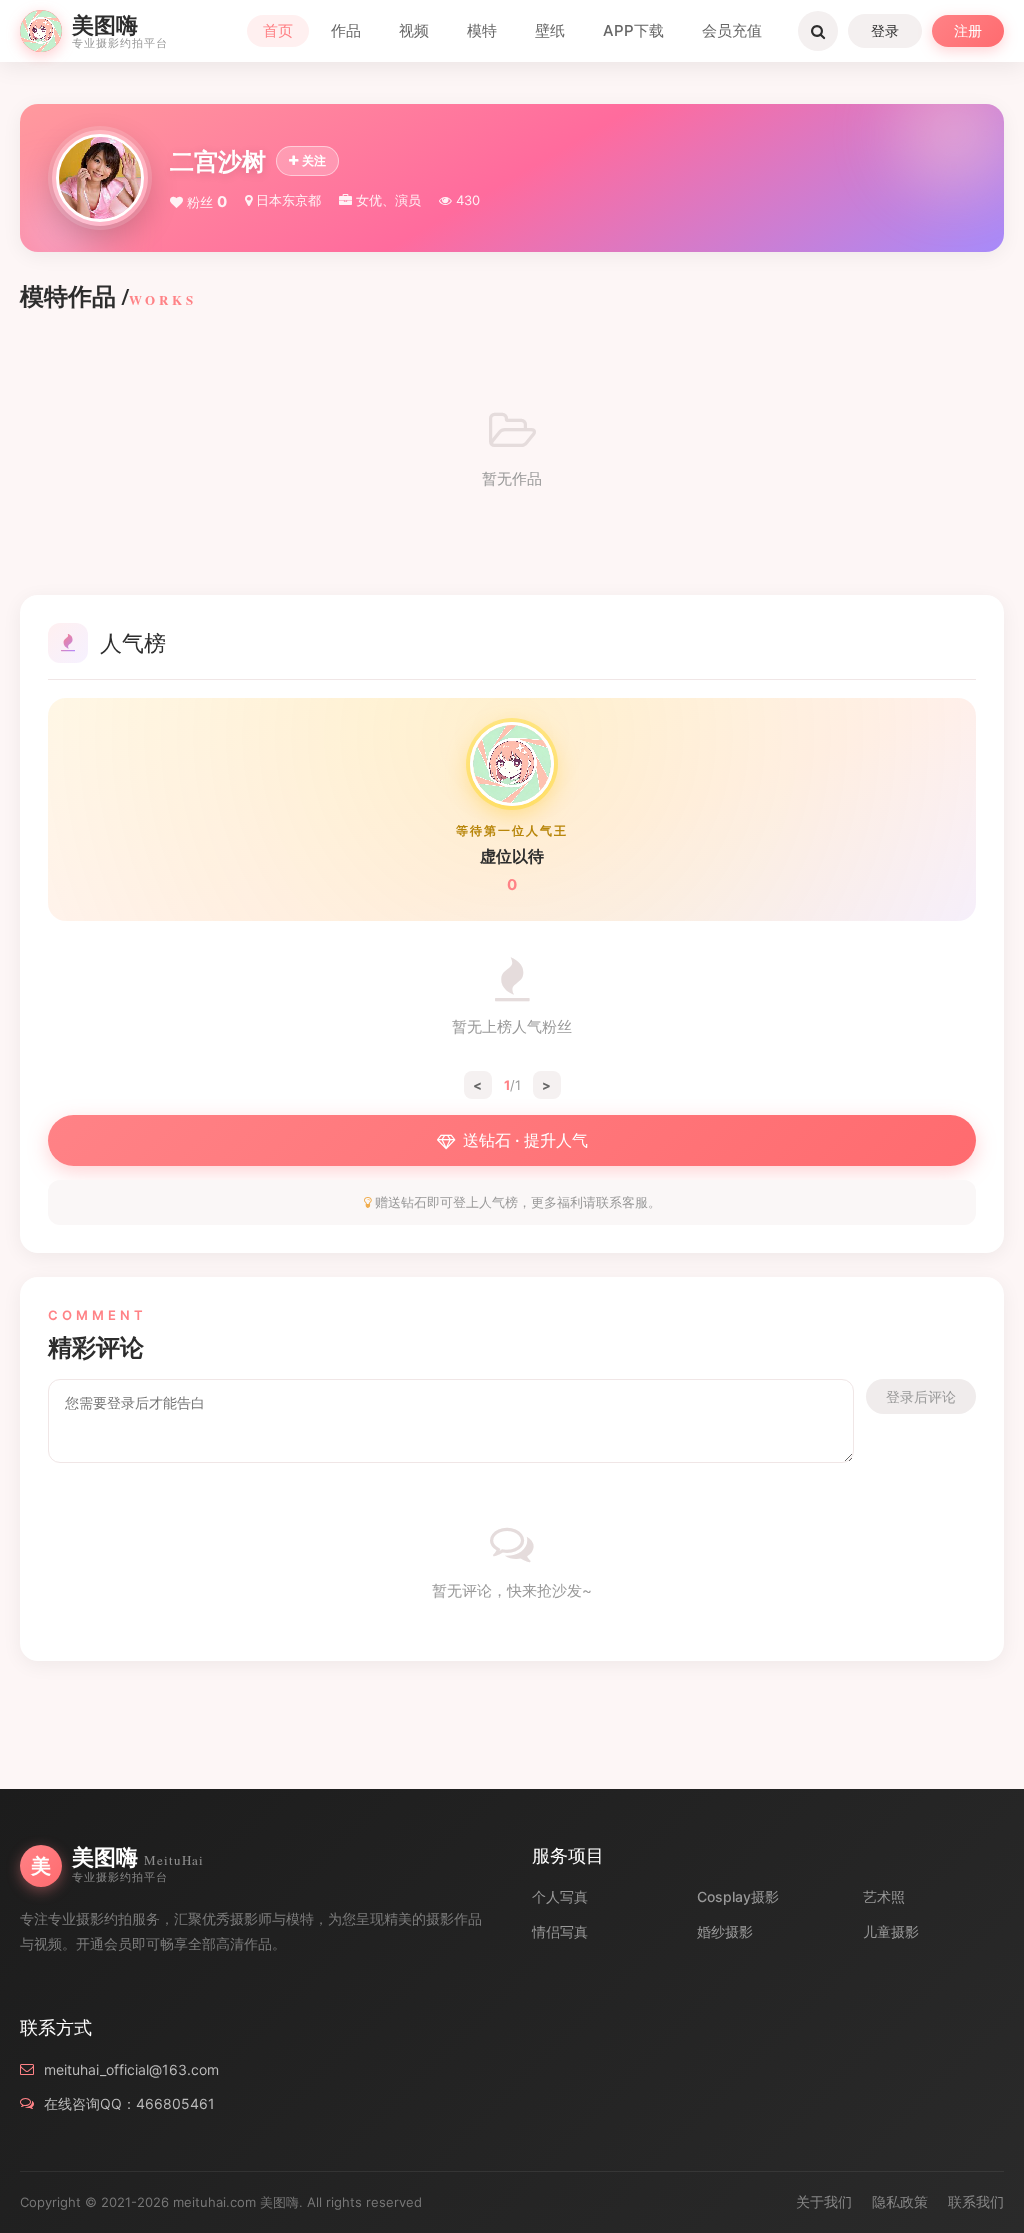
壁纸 (550, 30)
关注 (314, 160)
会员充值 (732, 30)
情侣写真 (560, 1931)
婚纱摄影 (725, 1931)
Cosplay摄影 (738, 1896)
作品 (346, 30)
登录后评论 (921, 1396)
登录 (885, 30)
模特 (482, 30)
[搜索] (818, 31)
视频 (414, 30)
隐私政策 (900, 2201)
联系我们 (976, 2201)
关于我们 (824, 2201)
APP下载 (633, 30)
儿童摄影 (891, 1931)
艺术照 (884, 1896)
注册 (968, 30)
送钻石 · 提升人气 (525, 1140)
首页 (278, 30)
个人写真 (560, 1896)
